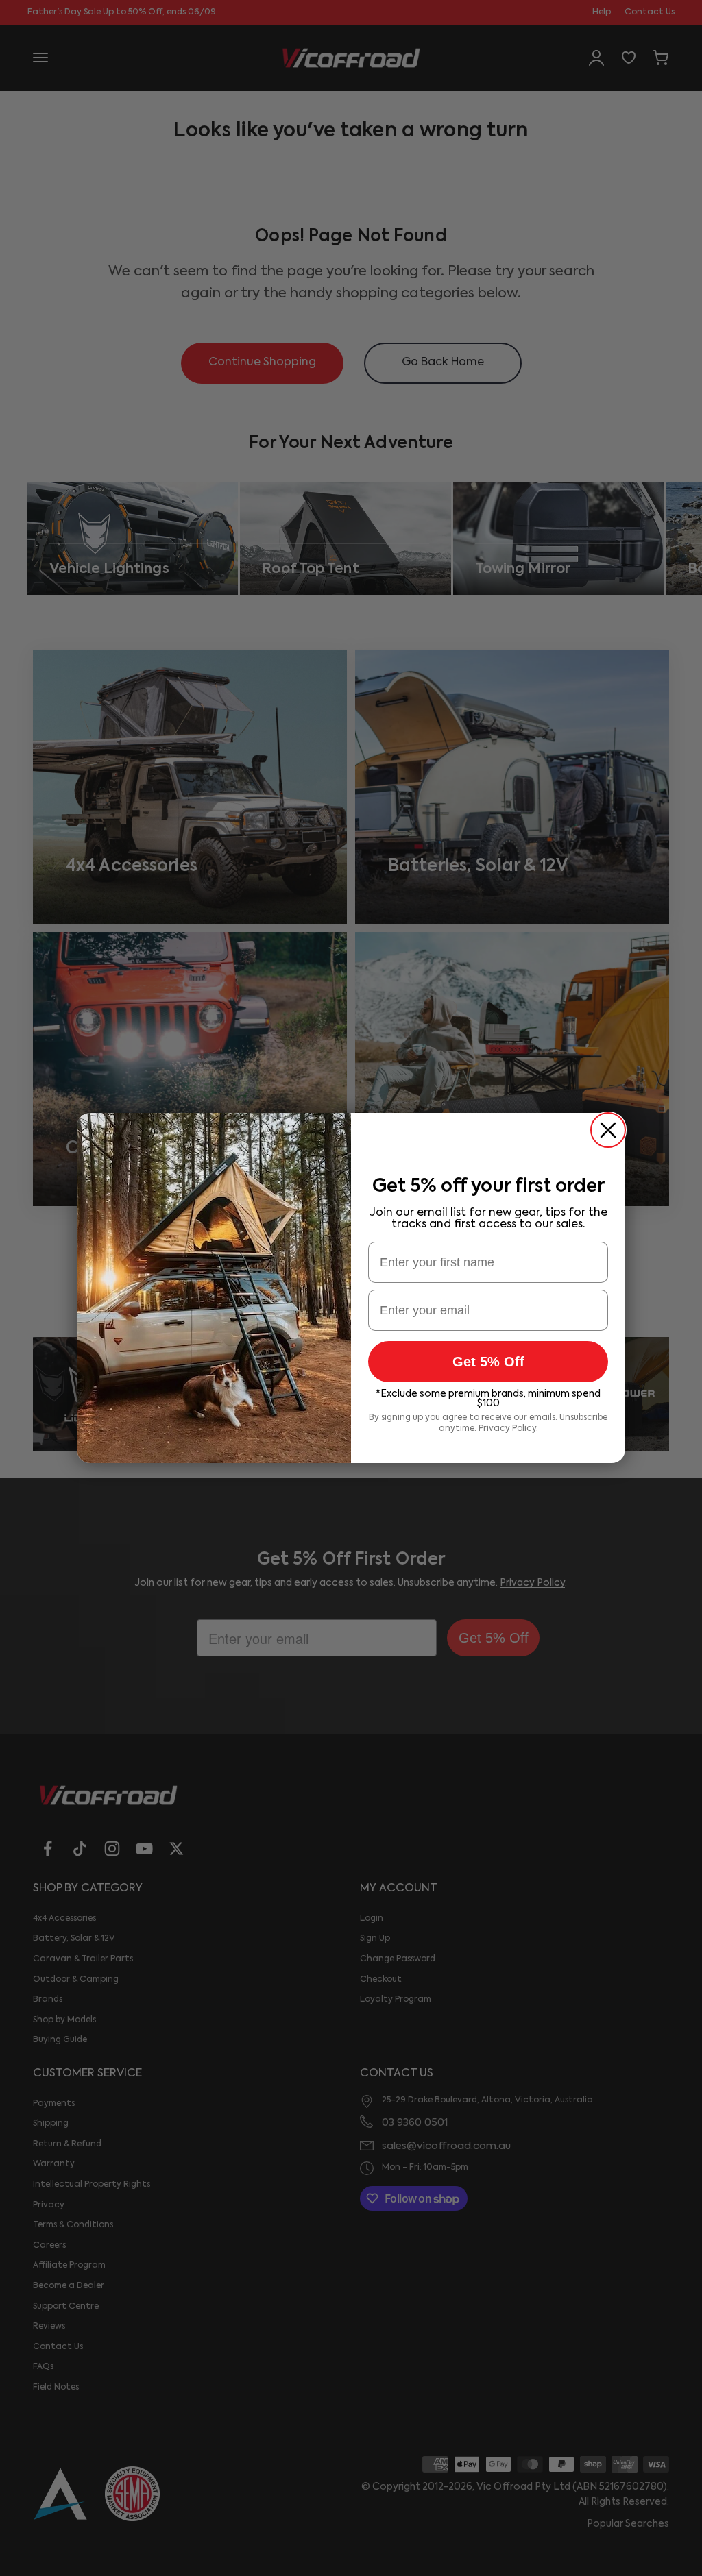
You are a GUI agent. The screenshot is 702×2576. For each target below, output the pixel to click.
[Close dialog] (608, 1130)
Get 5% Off (488, 1362)
